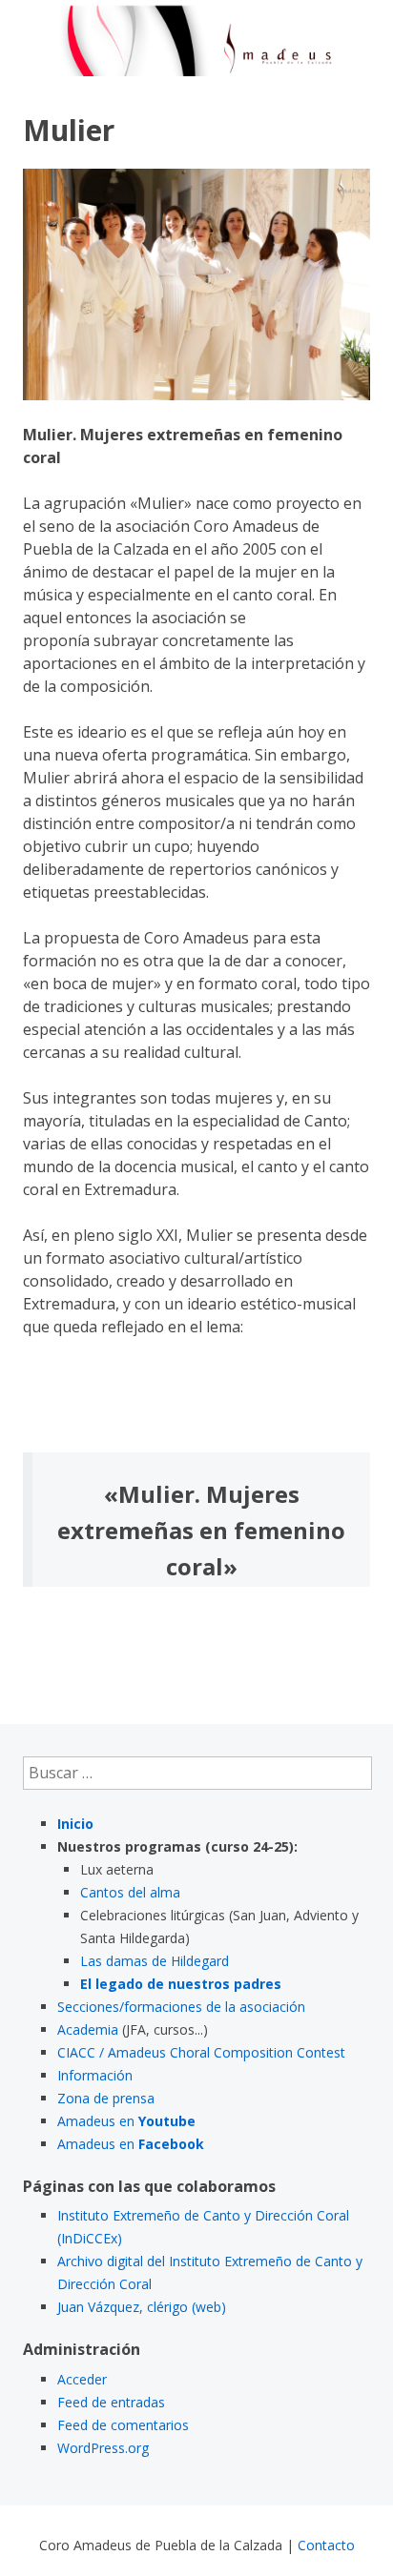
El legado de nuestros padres (181, 1984)
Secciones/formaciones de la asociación (181, 2007)
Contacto (326, 2545)
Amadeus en (126, 2121)
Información (95, 2075)
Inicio (75, 1824)
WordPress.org (103, 2448)
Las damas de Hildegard (155, 1961)
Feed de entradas (111, 2402)
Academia (88, 2029)
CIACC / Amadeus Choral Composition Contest (201, 2052)
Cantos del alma (130, 1892)
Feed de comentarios (123, 2425)
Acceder (82, 2379)
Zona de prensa (106, 2098)
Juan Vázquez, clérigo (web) (142, 2307)
